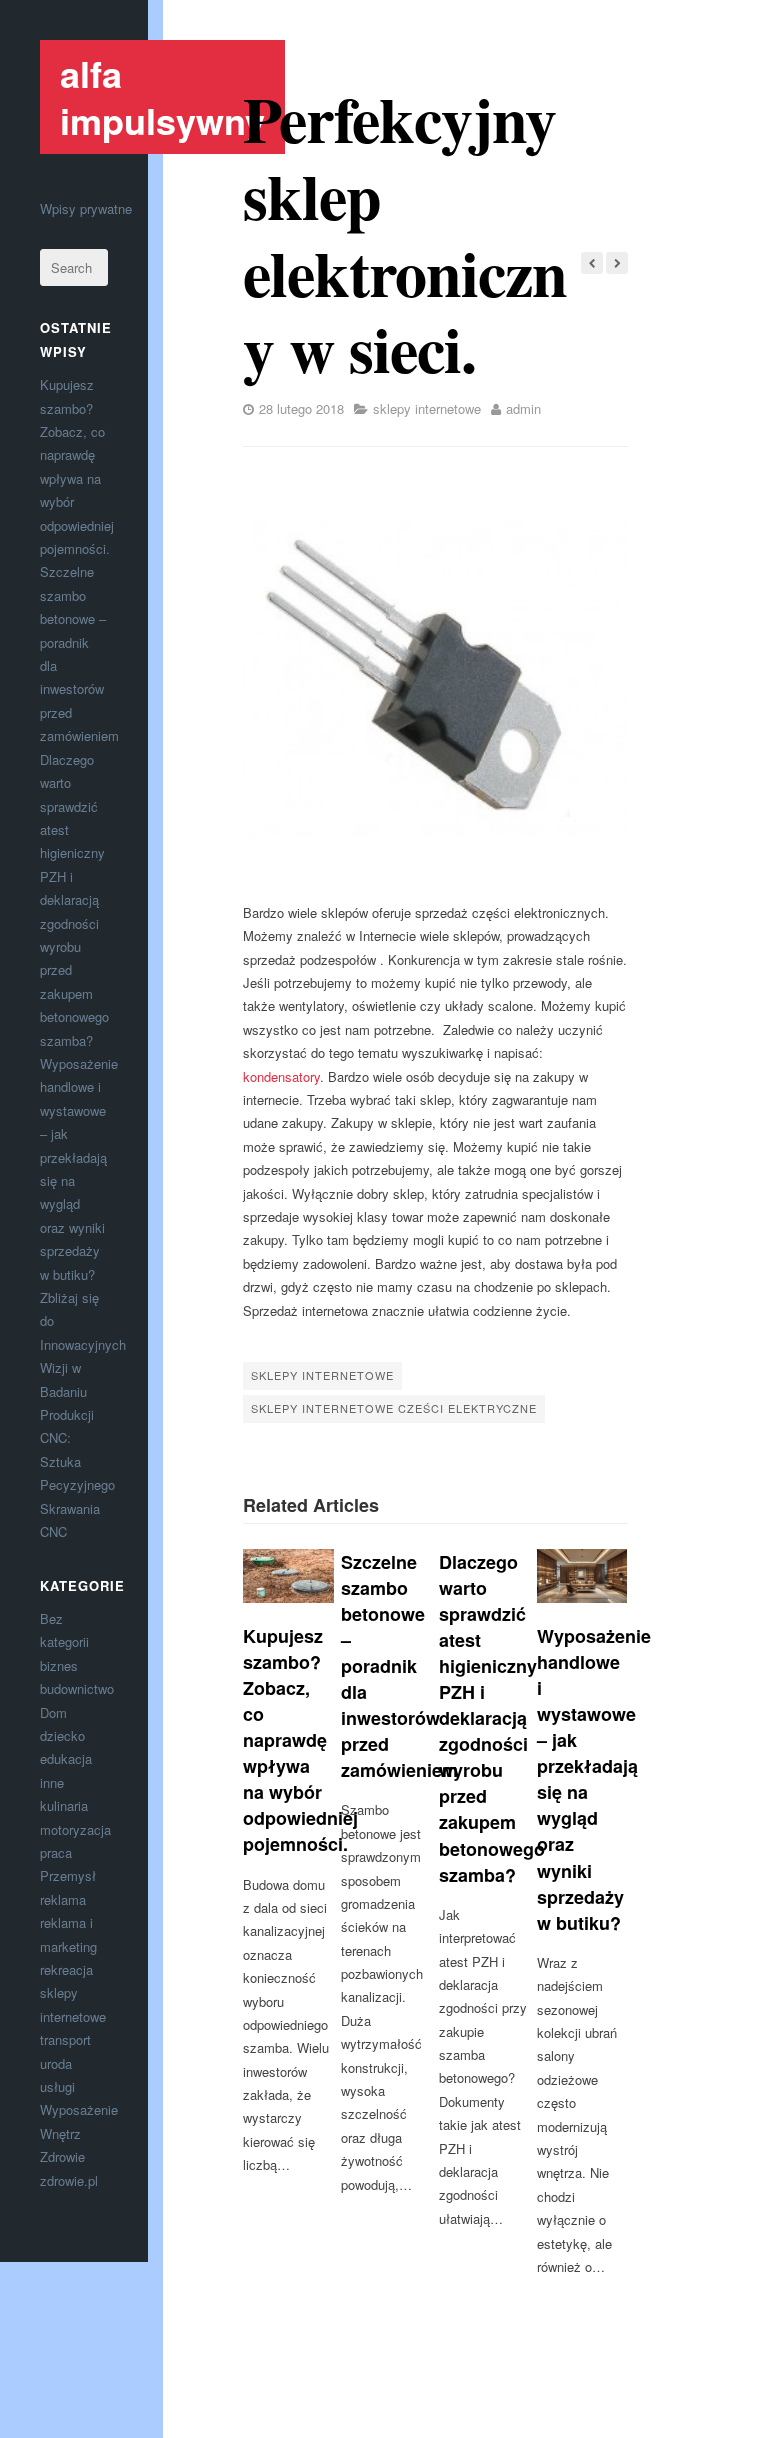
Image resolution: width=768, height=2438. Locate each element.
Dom (53, 1712)
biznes (59, 1665)
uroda (56, 2063)
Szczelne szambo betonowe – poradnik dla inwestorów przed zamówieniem (399, 1666)
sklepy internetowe (427, 408)
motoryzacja (75, 1829)
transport (65, 2039)
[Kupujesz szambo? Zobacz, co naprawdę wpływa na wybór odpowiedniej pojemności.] (288, 1576)
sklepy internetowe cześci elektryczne (394, 1408)
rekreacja (66, 1969)
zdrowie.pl (69, 2180)
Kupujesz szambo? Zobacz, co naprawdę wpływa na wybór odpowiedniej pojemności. (300, 1740)
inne (52, 1782)
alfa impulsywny (162, 96)
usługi (57, 2086)
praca (56, 1852)
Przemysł (68, 1875)
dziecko (62, 1735)
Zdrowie (62, 2156)
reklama (63, 1899)
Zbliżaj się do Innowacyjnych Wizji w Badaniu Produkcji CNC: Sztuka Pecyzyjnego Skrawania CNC (83, 1414)
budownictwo (77, 1688)
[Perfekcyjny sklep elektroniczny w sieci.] (435, 679)
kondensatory (281, 1076)
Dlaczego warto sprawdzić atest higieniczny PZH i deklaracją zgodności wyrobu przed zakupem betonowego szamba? (74, 900)
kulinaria (64, 1805)
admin (523, 408)
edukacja (66, 1758)
